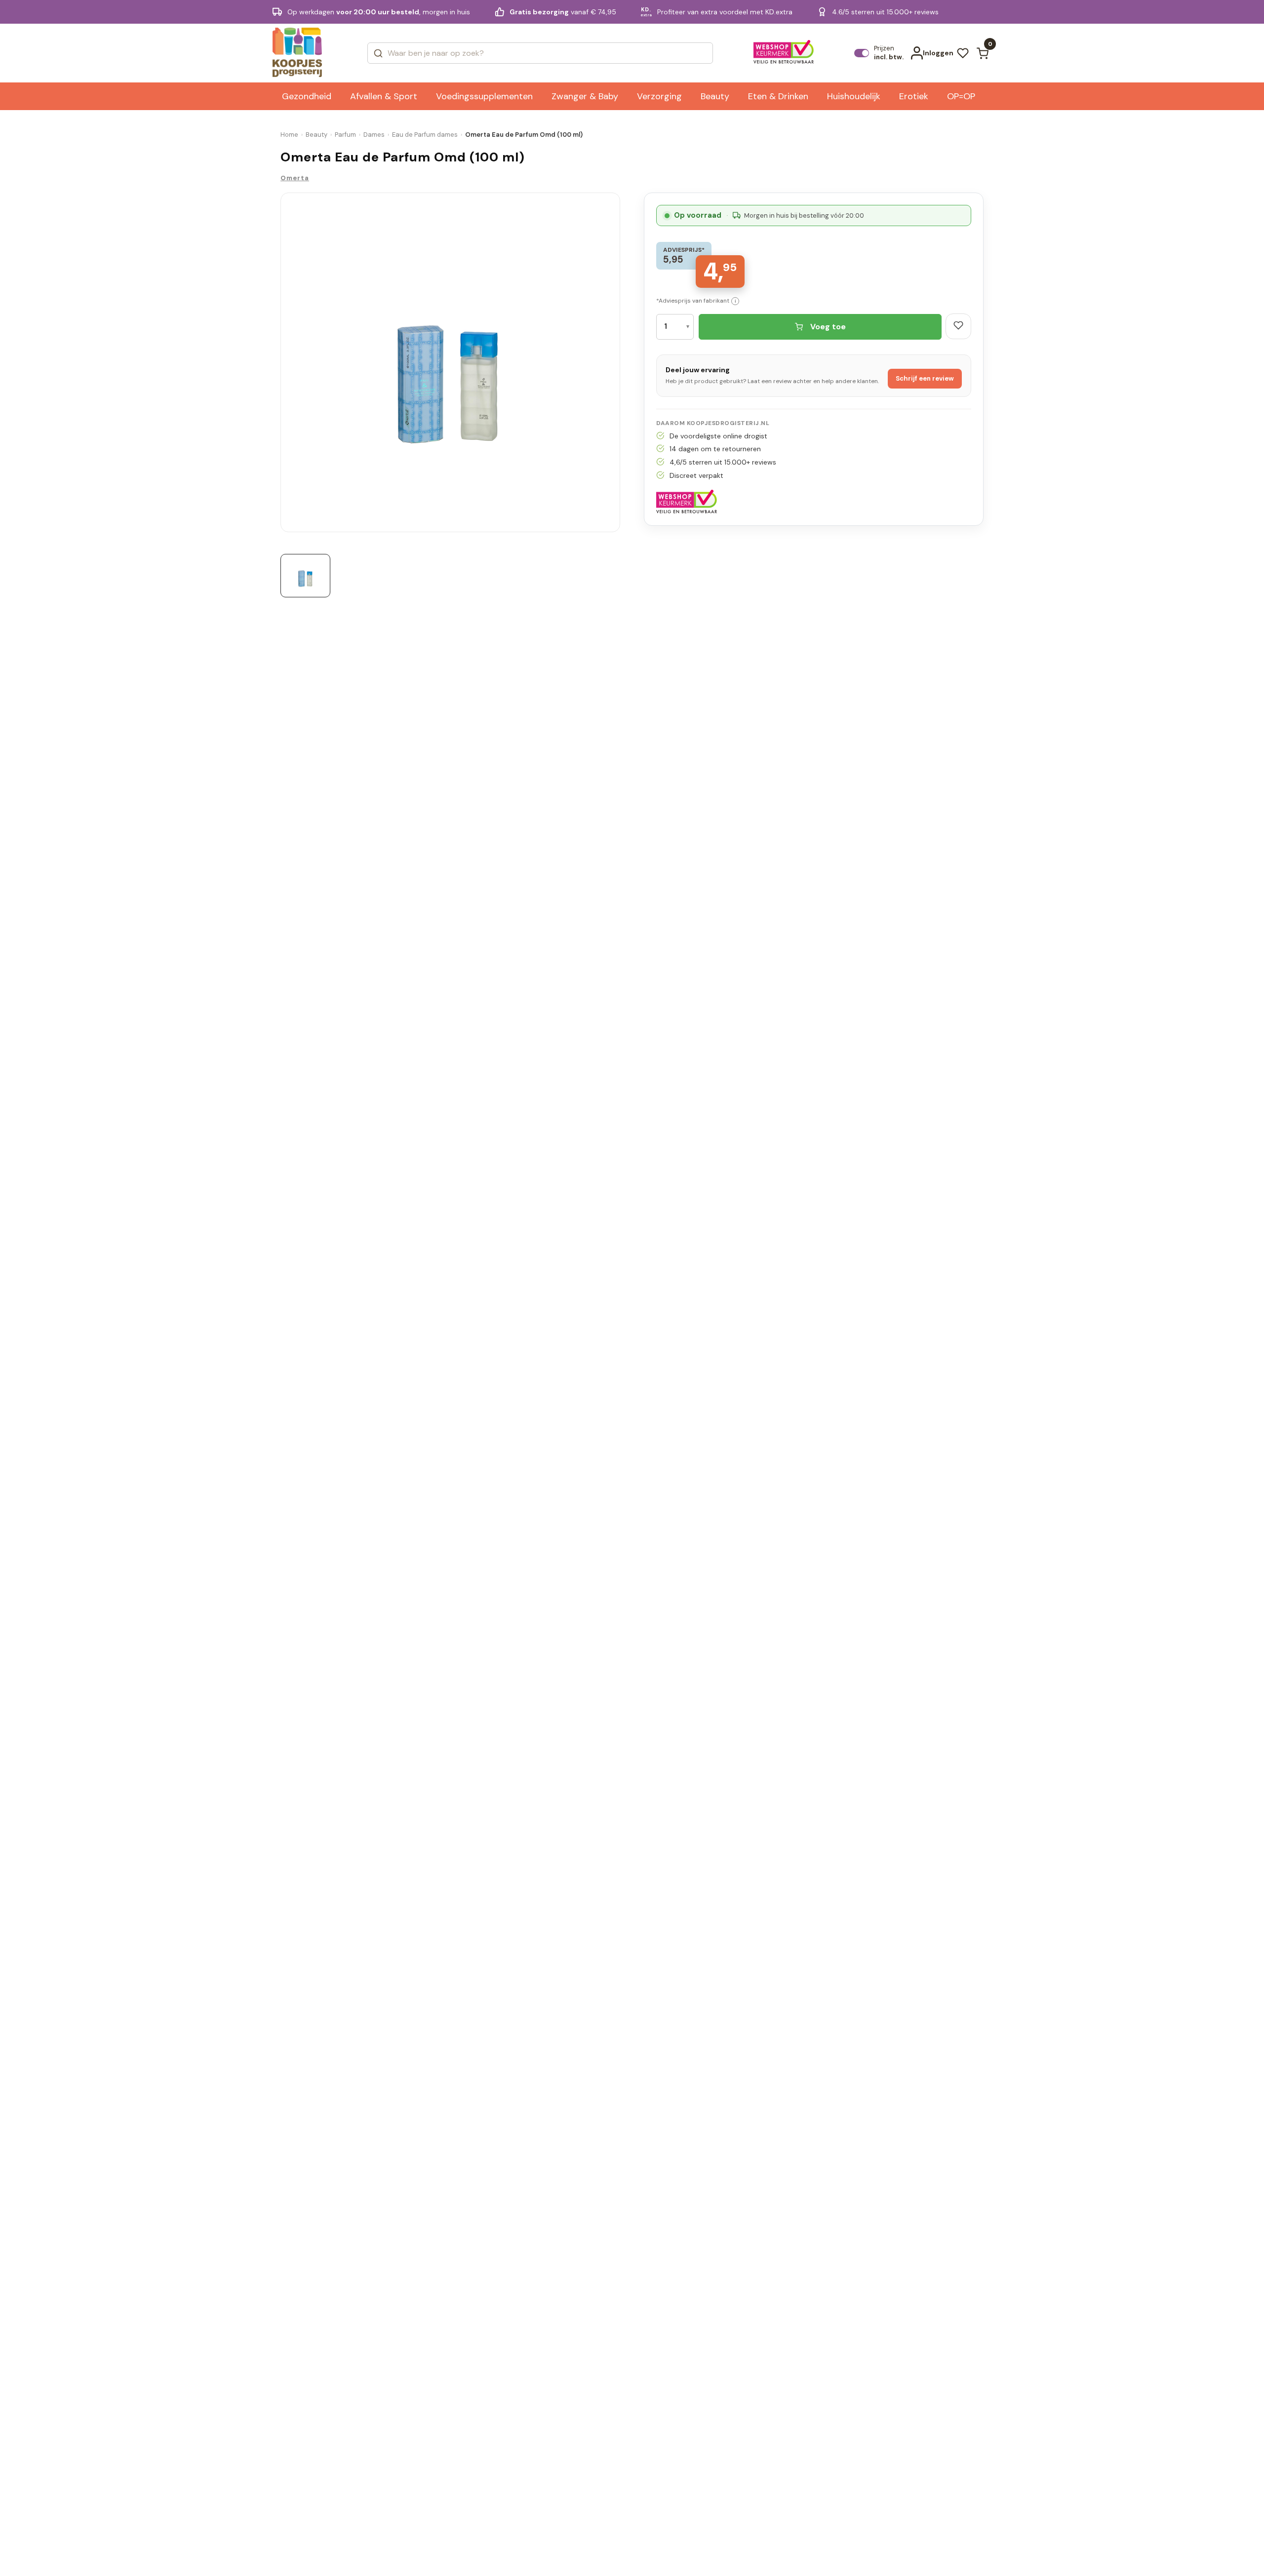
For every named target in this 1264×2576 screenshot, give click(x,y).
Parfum (345, 135)
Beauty (316, 135)
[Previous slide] (284, 365)
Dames (374, 135)
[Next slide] (616, 365)
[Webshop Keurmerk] (784, 53)
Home (289, 135)
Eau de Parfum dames (425, 135)
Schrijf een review (925, 378)
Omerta (295, 178)
